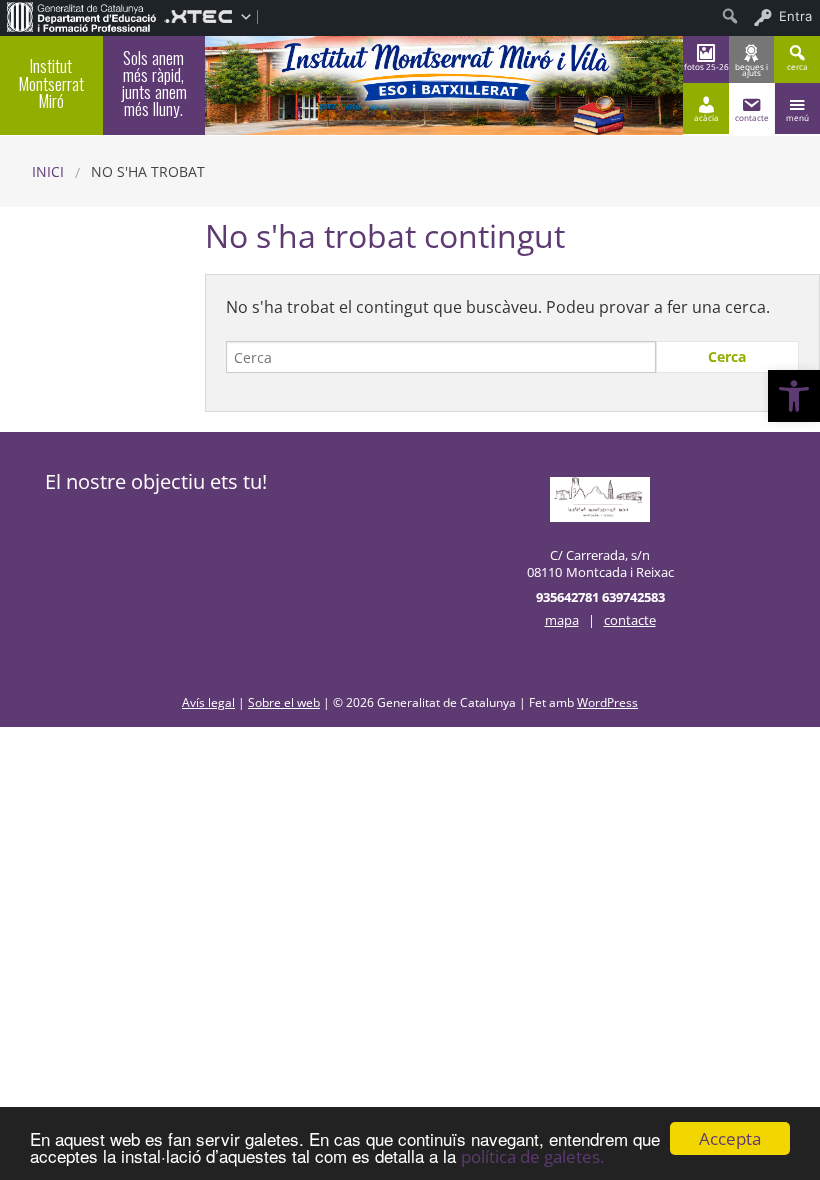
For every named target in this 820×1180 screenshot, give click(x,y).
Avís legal (208, 702)
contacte (630, 620)
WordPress (607, 702)
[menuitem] (82, 16)
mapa (562, 620)
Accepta (730, 1138)
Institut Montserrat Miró (51, 82)
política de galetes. (532, 1156)
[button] (794, 396)
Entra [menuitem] (795, 16)
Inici (48, 171)
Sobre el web (284, 702)
